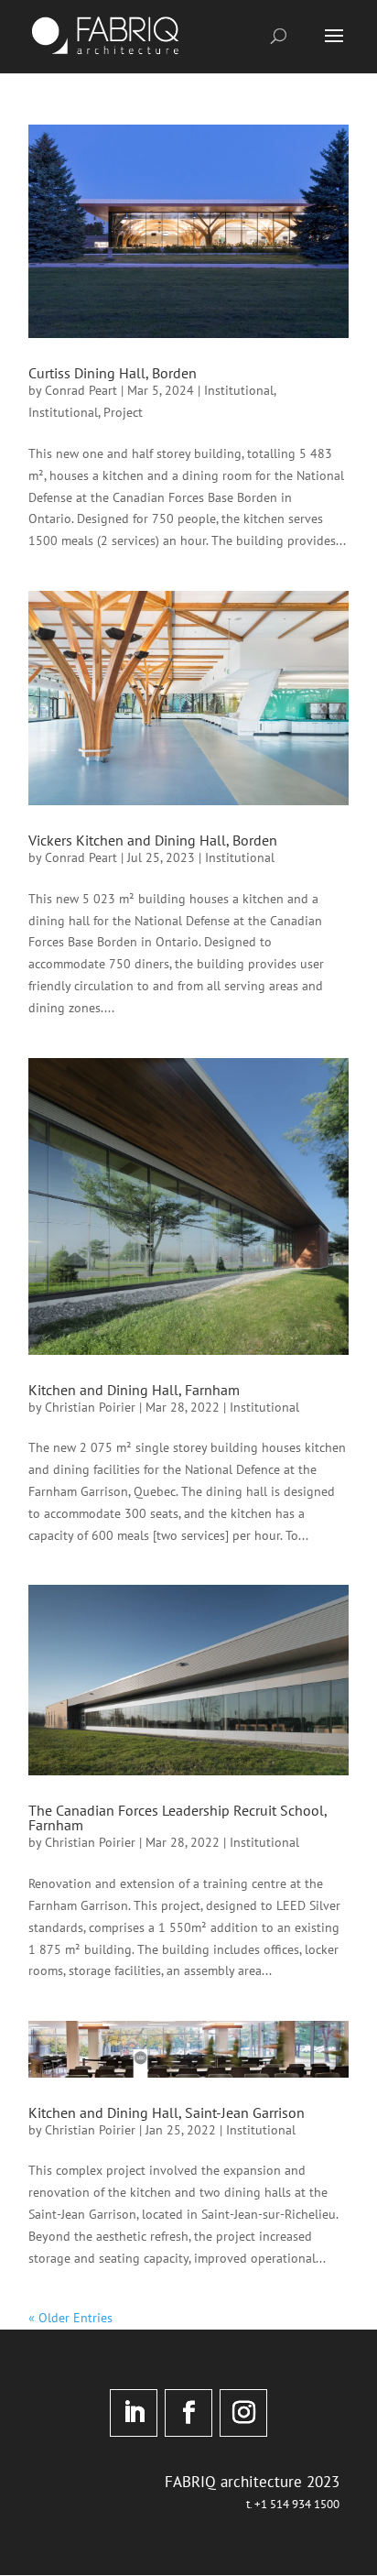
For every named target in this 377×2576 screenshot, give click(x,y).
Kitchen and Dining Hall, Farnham (134, 1390)
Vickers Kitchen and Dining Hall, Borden (153, 840)
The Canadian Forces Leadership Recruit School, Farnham (178, 1817)
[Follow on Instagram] (243, 2413)
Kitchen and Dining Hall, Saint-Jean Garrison (167, 2112)
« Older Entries (70, 2318)
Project (123, 412)
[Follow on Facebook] (188, 2413)
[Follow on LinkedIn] (134, 2413)
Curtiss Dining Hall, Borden (113, 373)
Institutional (239, 390)
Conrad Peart (81, 390)
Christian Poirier (90, 1407)
